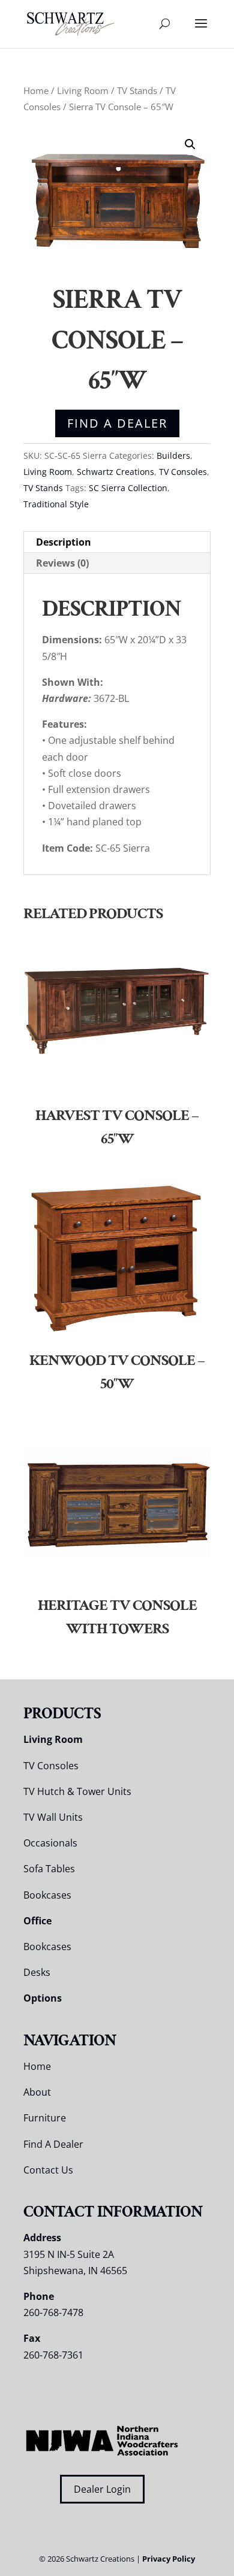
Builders (173, 455)
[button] (190, 144)
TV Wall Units (53, 1817)
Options (43, 1998)
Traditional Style (56, 504)
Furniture (45, 2118)
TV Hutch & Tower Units (77, 1791)
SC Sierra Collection (128, 488)
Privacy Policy (169, 2559)
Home (36, 90)
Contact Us (48, 2170)
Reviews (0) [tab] (62, 563)
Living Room (83, 90)
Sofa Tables (49, 1869)
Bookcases (47, 1895)
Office (37, 1921)
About (37, 2092)
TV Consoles (183, 472)
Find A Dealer (117, 423)
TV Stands (137, 90)
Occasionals (50, 1843)
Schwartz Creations (115, 472)
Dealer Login (102, 2489)
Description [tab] (64, 542)
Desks (37, 1972)
